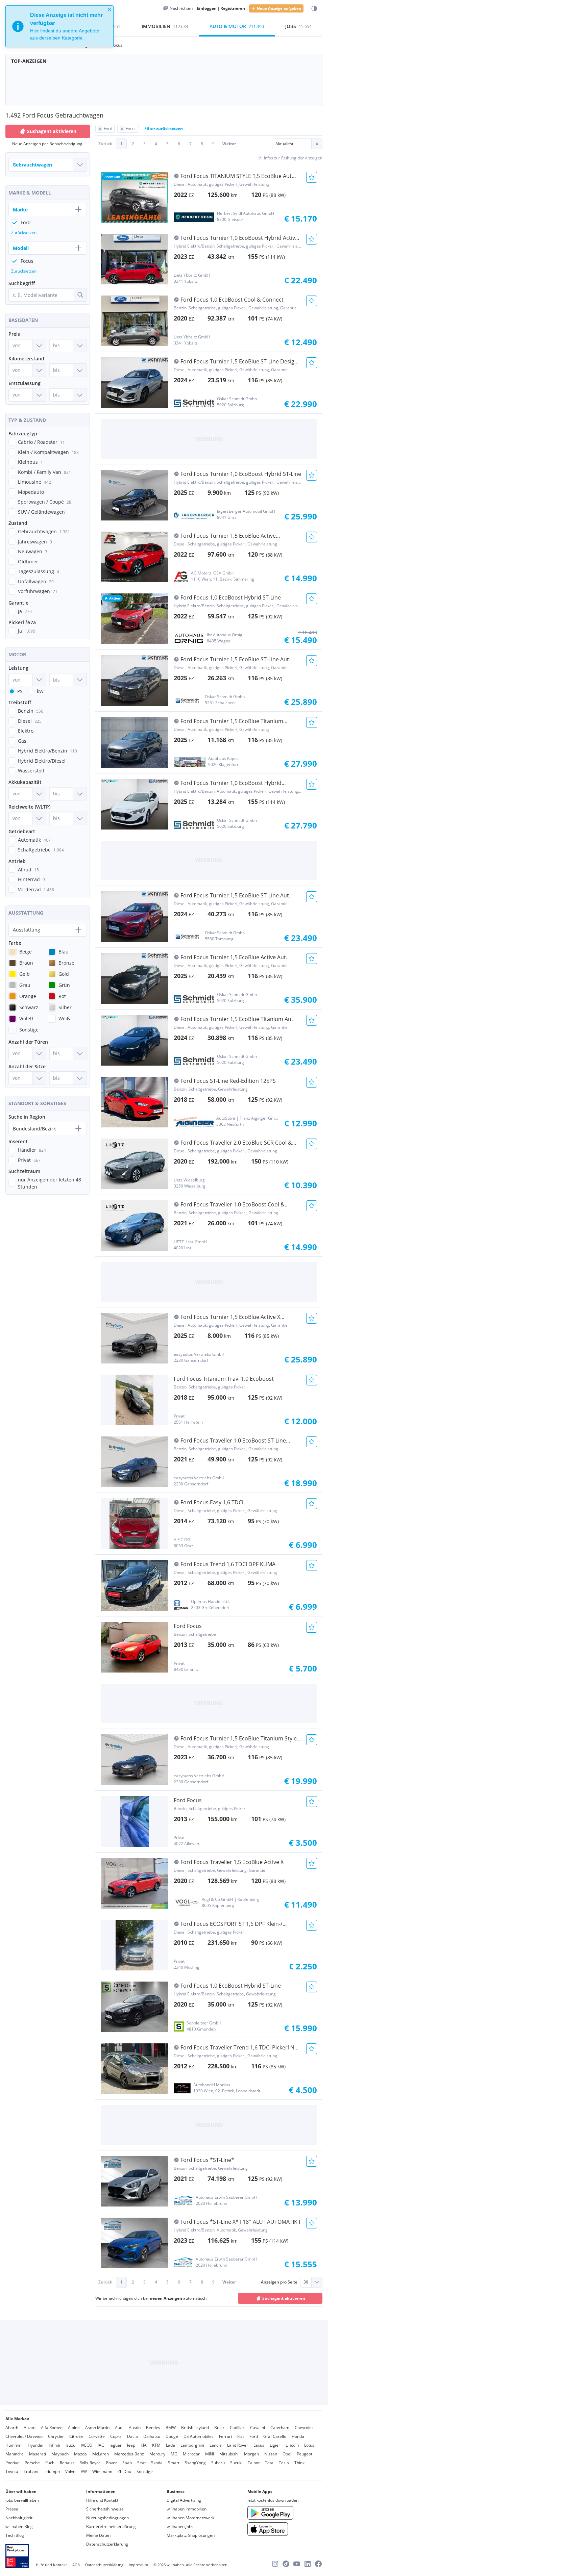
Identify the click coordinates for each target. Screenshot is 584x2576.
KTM (156, 2445)
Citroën (76, 2436)
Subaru (218, 2463)
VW (84, 2471)
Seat (141, 2463)
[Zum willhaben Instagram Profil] (275, 2564)
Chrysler (56, 2436)
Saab (127, 2463)
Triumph (52, 2471)
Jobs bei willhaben (22, 2500)
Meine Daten (98, 2535)
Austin (135, 2428)
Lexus (259, 2445)
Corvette (97, 2436)
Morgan (251, 2454)
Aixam (30, 2428)
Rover (112, 2463)
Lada (171, 2445)
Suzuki (236, 2463)
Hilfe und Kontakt (102, 2500)
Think (299, 2463)
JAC (101, 2445)
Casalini (258, 2428)
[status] (59, 26)
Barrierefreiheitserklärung (111, 2527)
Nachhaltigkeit (19, 2518)
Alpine (74, 2428)
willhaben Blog (19, 2527)
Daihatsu (152, 2436)
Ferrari (225, 2436)
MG (174, 2454)
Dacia (132, 2436)
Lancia (216, 2445)
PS (20, 691)
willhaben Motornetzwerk (190, 2518)
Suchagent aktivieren (284, 2298)
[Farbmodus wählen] (314, 9)
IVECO (87, 2445)
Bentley (153, 2428)
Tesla (284, 2463)
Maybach (60, 2454)
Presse (12, 2509)
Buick (219, 2428)
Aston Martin (97, 2428)
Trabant (31, 2471)
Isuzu (70, 2445)
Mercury (157, 2454)
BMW (171, 2428)
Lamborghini (192, 2445)
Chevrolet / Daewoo (24, 2436)
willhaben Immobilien (187, 2509)
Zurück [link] (105, 144)
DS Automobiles (199, 2436)
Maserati (38, 2454)
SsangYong (195, 2463)
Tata (269, 2463)
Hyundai (35, 2445)
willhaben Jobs (180, 2527)
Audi (119, 2428)
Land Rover (238, 2445)
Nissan (271, 2454)
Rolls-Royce (90, 2463)
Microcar (191, 2454)
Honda (298, 2436)
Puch (50, 2463)
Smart (174, 2463)
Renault (67, 2463)
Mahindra (15, 2454)
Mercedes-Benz (129, 2454)
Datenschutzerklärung (107, 2544)
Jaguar (116, 2445)
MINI (210, 2454)
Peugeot (305, 2454)
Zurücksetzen (24, 233)
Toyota (12, 2471)
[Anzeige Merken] (312, 177)
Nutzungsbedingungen (107, 2518)
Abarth (12, 2428)
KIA (144, 2445)
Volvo (70, 2471)
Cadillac (237, 2428)
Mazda (80, 2454)
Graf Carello (275, 2436)
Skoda (157, 2463)
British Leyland (195, 2428)
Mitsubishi (229, 2454)
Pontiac (12, 2463)
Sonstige (145, 2471)
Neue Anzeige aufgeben (279, 8)
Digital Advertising (184, 2500)
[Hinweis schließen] (109, 9)
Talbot (254, 2463)
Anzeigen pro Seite (279, 2282)
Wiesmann (102, 2471)
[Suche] (80, 295)
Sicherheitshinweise (105, 2509)
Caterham (280, 2428)
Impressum (138, 2565)
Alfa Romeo (52, 2428)
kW (40, 691)
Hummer (14, 2445)
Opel (287, 2454)
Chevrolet (304, 2428)
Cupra (116, 2436)
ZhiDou (124, 2471)
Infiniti (54, 2445)
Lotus (309, 2445)
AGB (76, 2565)
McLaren (101, 2454)
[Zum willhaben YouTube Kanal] (297, 2564)
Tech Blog (15, 2535)
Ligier (275, 2445)
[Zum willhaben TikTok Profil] (286, 2564)
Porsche (32, 2463)
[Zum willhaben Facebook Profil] (318, 2564)
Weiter (229, 144)
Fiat (241, 2436)
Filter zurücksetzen (164, 129)
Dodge (172, 2436)
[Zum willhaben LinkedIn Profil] (308, 2564)
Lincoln (292, 2445)
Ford (254, 2436)
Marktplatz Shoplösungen (191, 2535)
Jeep (131, 2445)
